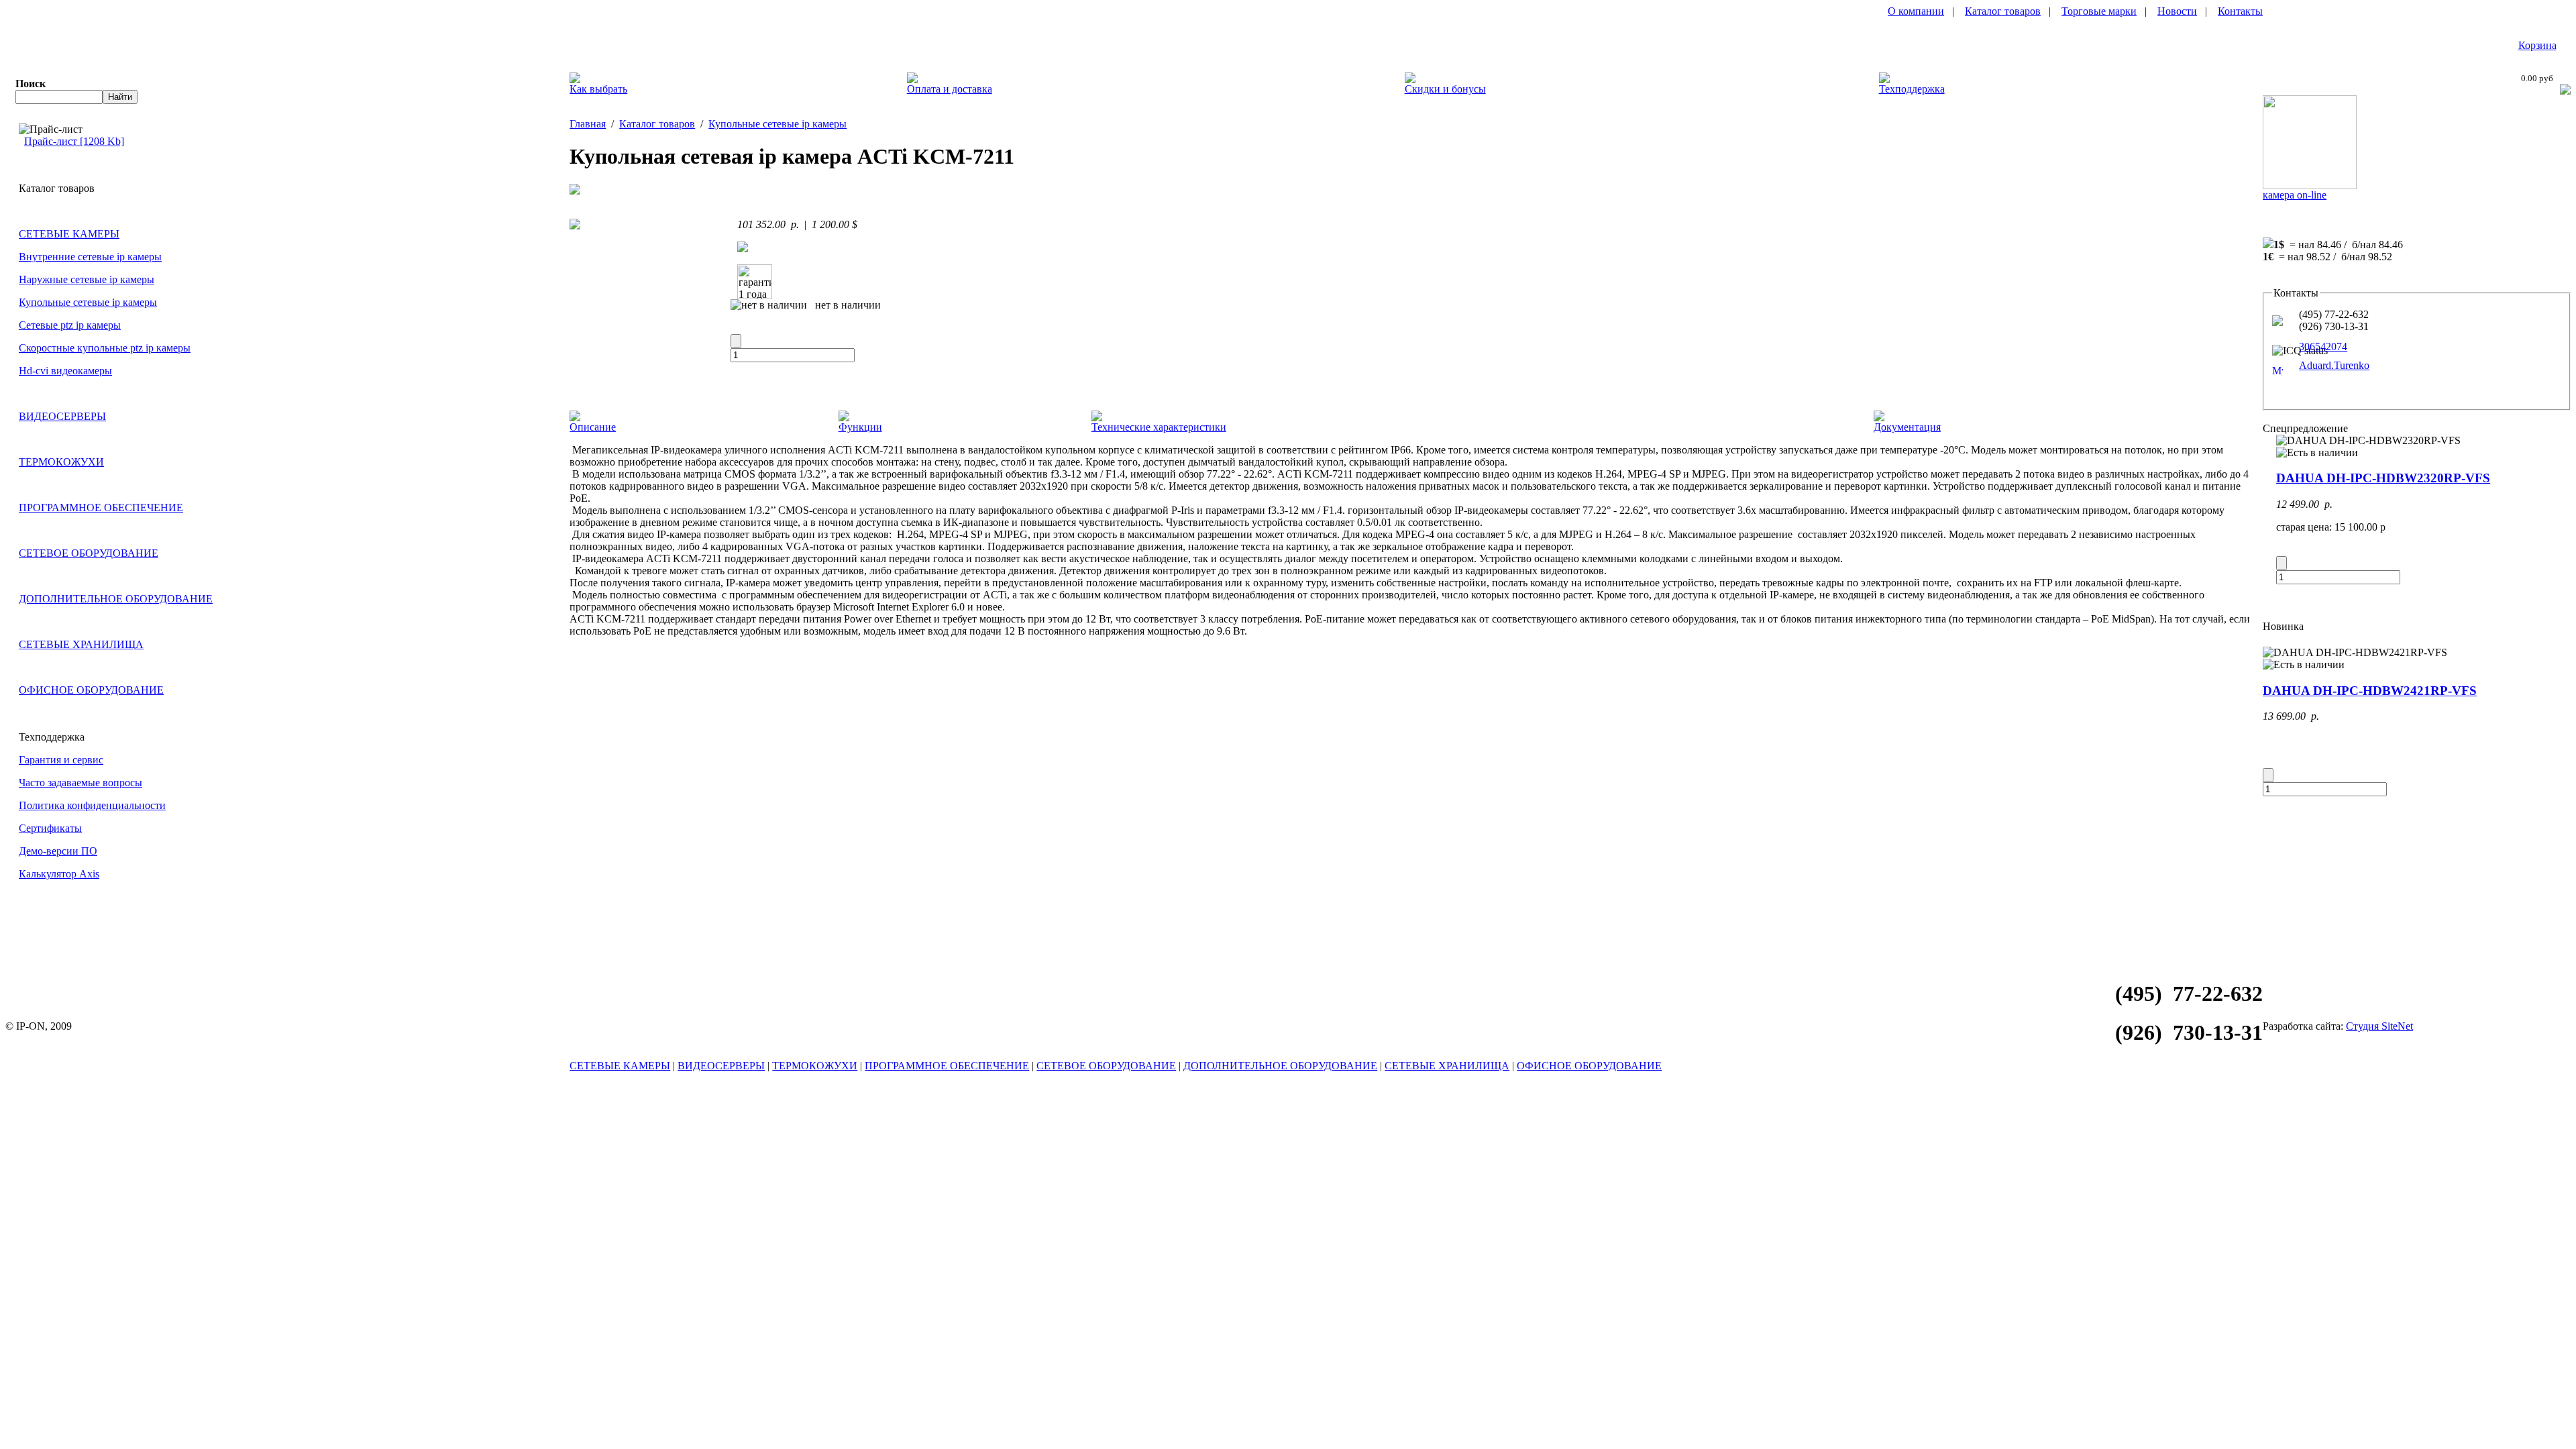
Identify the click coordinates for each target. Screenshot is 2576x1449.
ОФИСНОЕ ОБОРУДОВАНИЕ (91, 690)
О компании (1916, 11)
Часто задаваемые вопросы (80, 783)
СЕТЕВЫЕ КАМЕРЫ (69, 234)
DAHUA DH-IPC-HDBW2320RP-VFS (2383, 478)
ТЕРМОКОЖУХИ (61, 462)
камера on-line (2295, 195)
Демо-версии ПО (58, 851)
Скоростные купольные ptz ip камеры (105, 348)
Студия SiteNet (2379, 1026)
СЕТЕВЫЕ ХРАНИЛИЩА (81, 644)
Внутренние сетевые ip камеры (90, 257)
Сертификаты (50, 828)
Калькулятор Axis (59, 874)
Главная (588, 124)
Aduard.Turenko (2334, 365)
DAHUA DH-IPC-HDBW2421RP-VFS (2370, 691)
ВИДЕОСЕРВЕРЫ (62, 416)
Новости (2177, 11)
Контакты (2240, 11)
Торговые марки (2099, 11)
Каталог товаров (2003, 11)
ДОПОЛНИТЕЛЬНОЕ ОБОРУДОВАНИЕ (116, 599)
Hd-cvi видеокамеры (65, 371)
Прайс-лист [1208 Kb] (74, 141)
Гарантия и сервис (61, 760)
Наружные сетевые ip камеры (87, 279)
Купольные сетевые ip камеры (88, 302)
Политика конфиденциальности (92, 805)
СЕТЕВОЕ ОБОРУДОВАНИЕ (89, 553)
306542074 (2323, 346)
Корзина (2537, 45)
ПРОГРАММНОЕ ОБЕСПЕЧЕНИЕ (101, 507)
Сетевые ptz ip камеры (70, 325)
